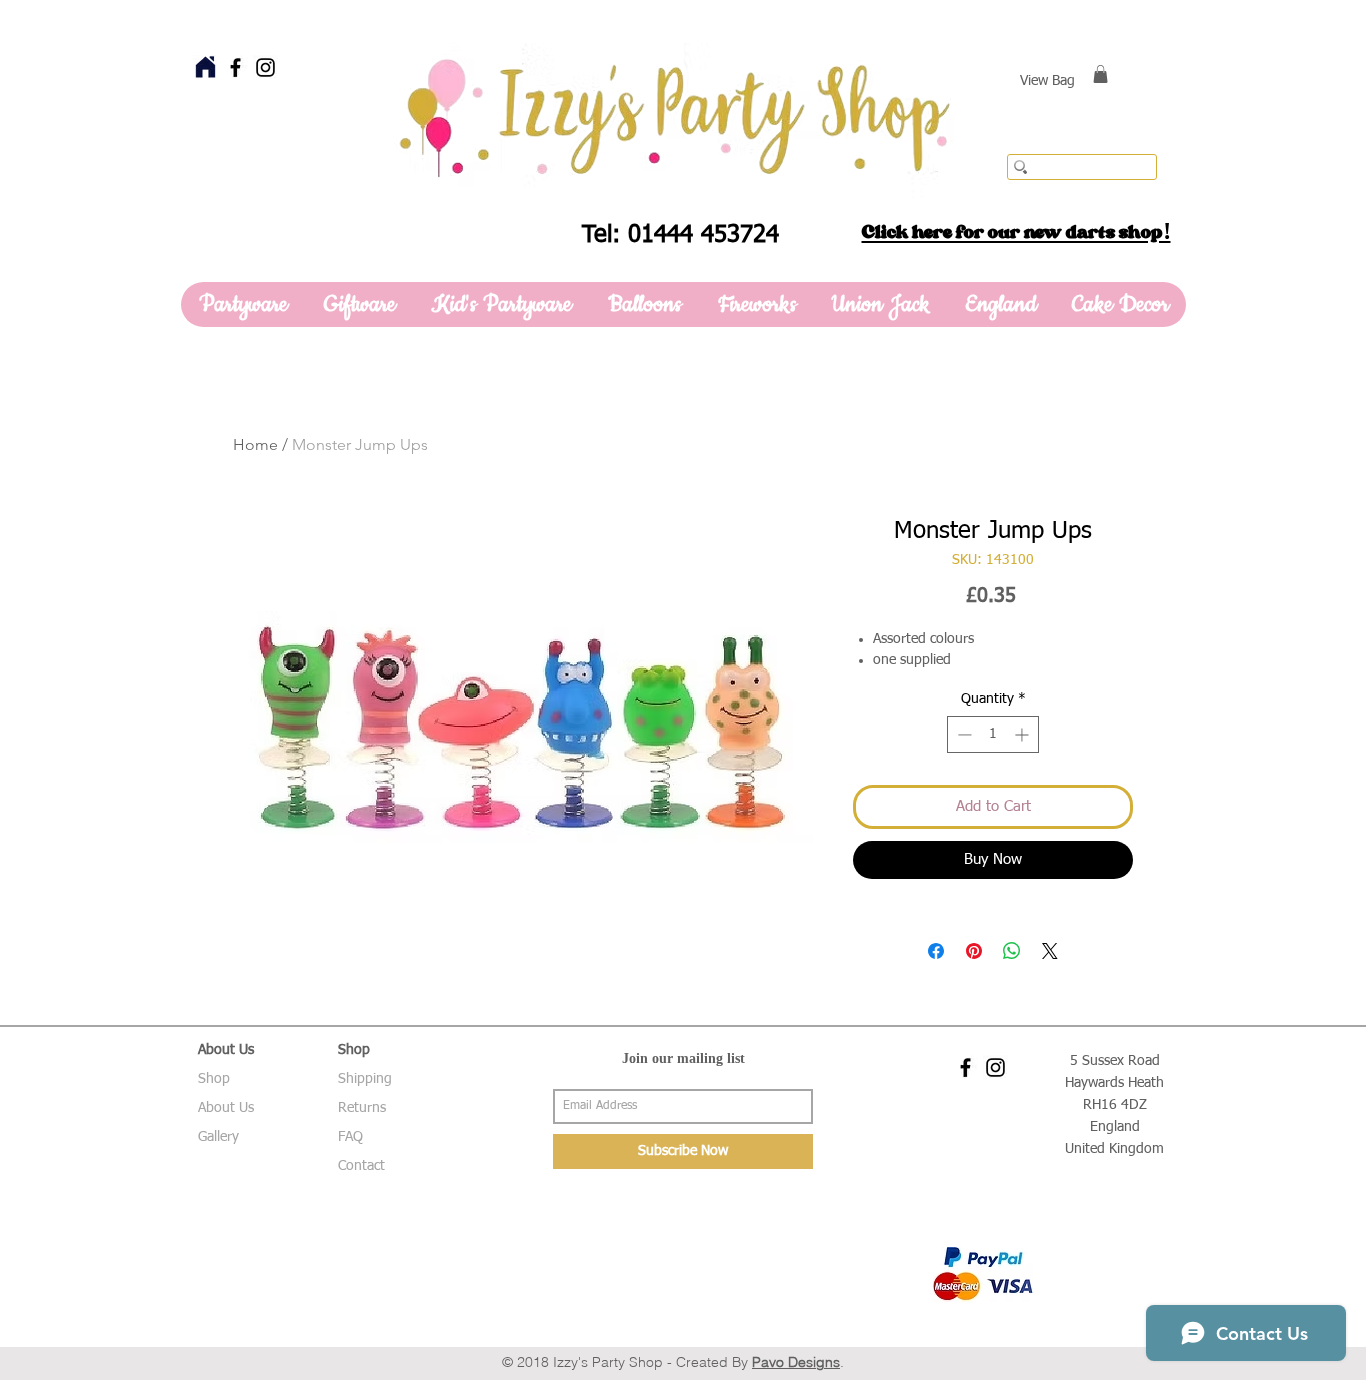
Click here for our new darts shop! (1016, 232)
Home (255, 444)
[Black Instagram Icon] (265, 67)
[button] (1100, 74)
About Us (226, 1108)
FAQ (350, 1137)
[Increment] (1023, 734)
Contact (361, 1166)
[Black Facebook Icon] (235, 67)
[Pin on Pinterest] (974, 951)
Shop (214, 1079)
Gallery (218, 1137)
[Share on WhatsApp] (1012, 951)
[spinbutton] (993, 734)
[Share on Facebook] (936, 951)
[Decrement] (962, 734)
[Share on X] (1050, 951)
